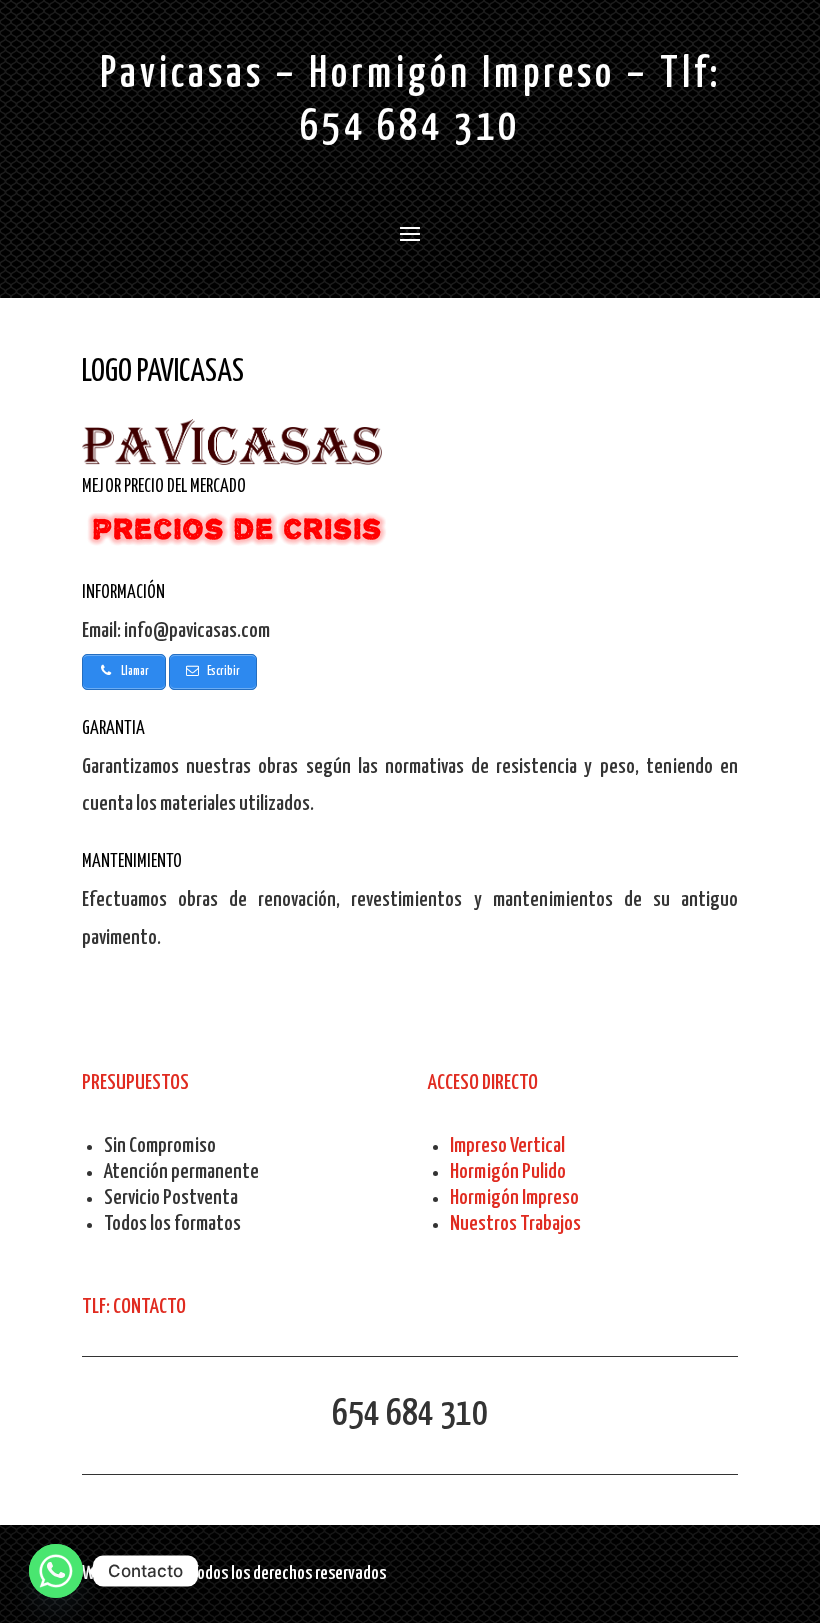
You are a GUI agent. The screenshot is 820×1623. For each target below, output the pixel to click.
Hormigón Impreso (514, 1198)
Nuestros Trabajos (515, 1224)
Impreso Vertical (507, 1146)
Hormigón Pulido (508, 1172)
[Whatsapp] (56, 1571)
